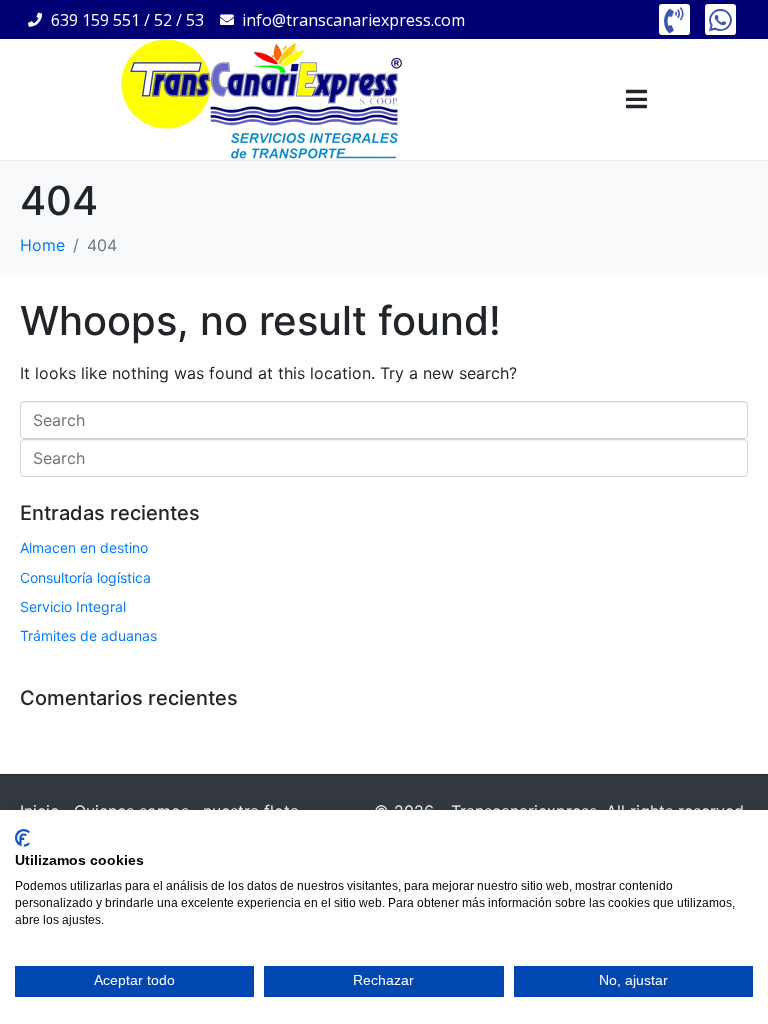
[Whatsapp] (720, 19)
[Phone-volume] (674, 19)
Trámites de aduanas (88, 635)
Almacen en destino (84, 547)
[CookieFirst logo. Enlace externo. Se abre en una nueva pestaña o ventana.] (22, 838)
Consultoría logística (85, 577)
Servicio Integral (73, 606)
